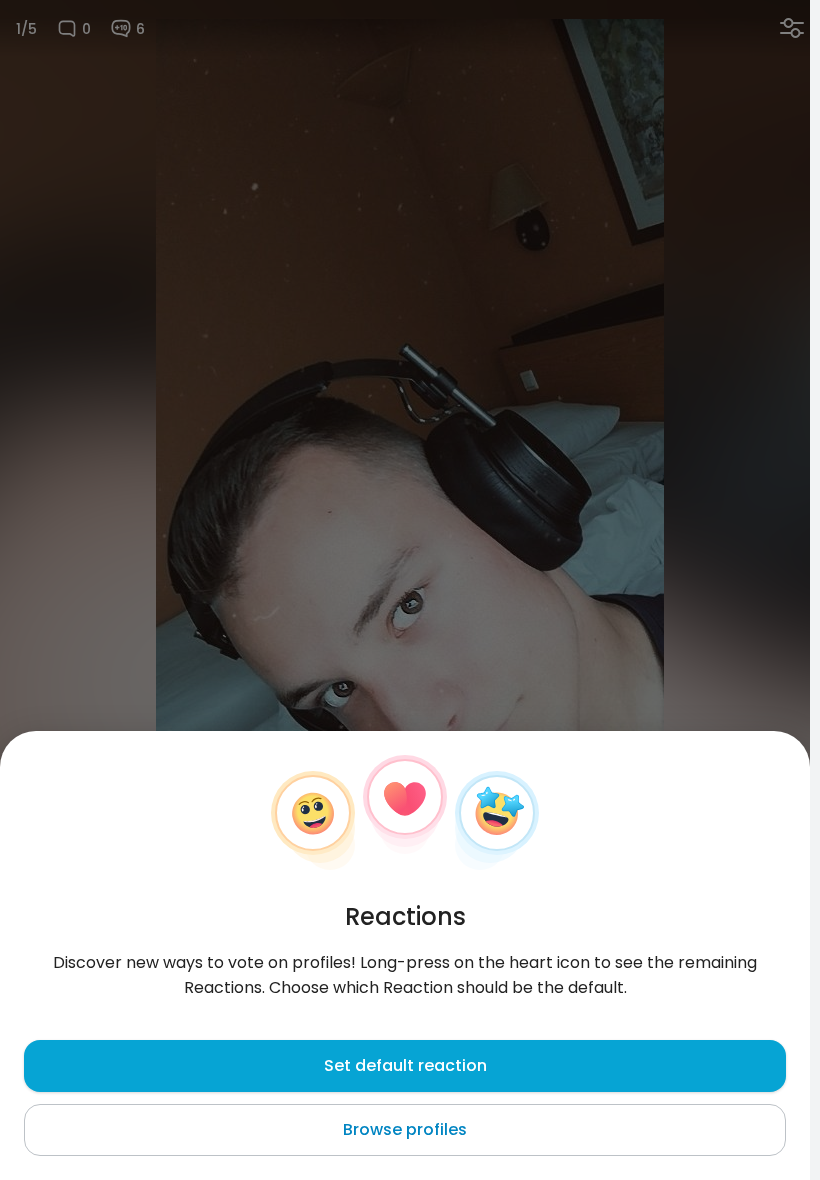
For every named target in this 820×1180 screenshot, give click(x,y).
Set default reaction (405, 1065)
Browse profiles (405, 1129)
